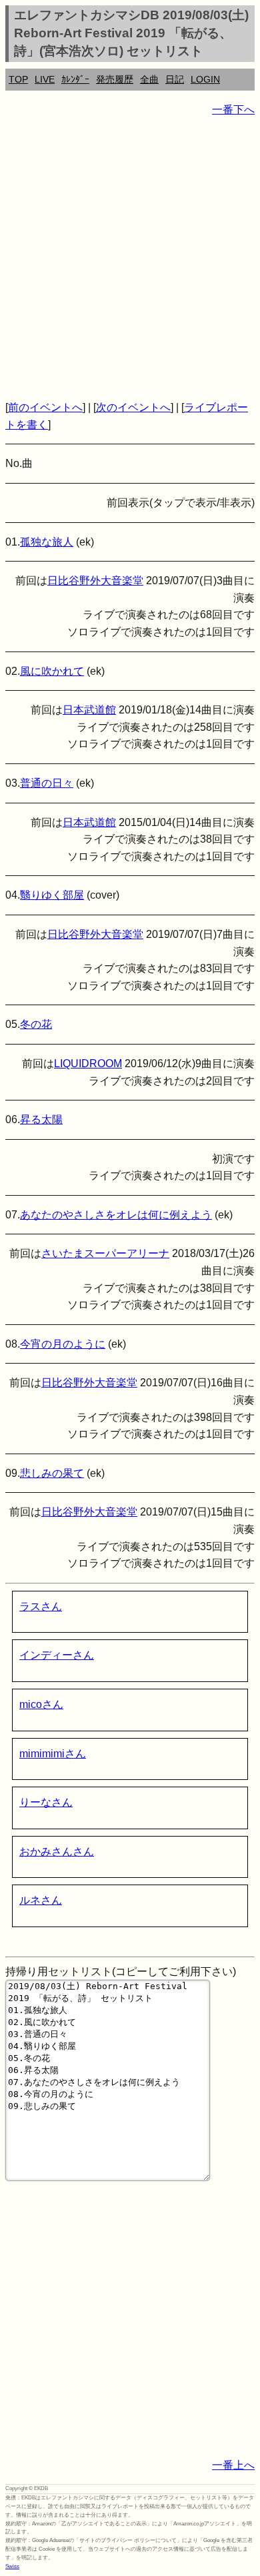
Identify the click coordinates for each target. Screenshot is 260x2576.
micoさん (41, 1704)
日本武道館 (89, 710)
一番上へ (233, 2465)
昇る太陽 (41, 1119)
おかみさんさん (57, 1852)
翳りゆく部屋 (52, 895)
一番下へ (233, 110)
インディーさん (57, 1655)
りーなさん (46, 1802)
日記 (175, 79)
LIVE (45, 79)
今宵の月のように (63, 1344)
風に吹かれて (52, 671)
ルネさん (41, 1900)
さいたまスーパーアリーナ (105, 1253)
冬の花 (36, 1024)
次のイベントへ (133, 407)
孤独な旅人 (47, 542)
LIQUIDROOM (88, 1064)
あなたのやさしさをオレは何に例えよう (116, 1215)
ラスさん (41, 1606)
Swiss (12, 2566)
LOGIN (205, 79)
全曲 (149, 79)
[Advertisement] (130, 258)
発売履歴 (115, 79)
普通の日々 (47, 783)
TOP (18, 79)
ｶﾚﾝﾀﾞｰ (75, 79)
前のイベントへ (45, 407)
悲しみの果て (52, 1473)
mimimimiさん (53, 1754)
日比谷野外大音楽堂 (95, 581)
